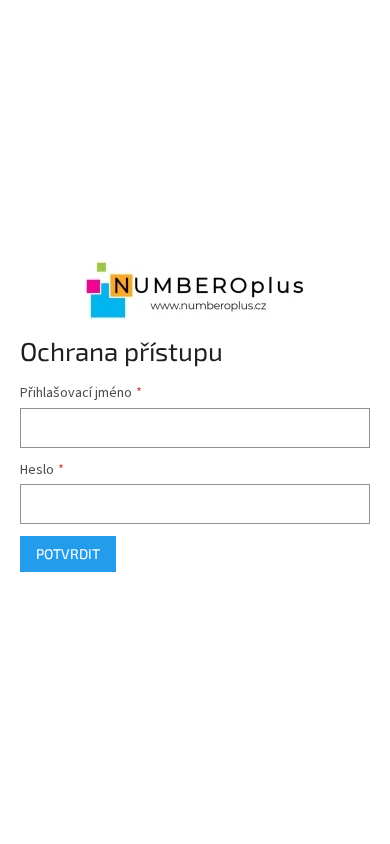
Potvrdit (68, 553)
